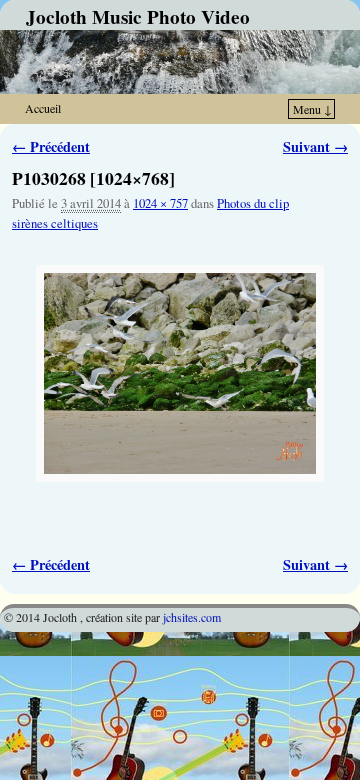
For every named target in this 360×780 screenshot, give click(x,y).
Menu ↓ (312, 109)
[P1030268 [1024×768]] (180, 373)
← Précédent (51, 146)
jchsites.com (192, 617)
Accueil (43, 108)
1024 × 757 (160, 203)
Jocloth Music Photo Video (138, 17)
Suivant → (315, 146)
